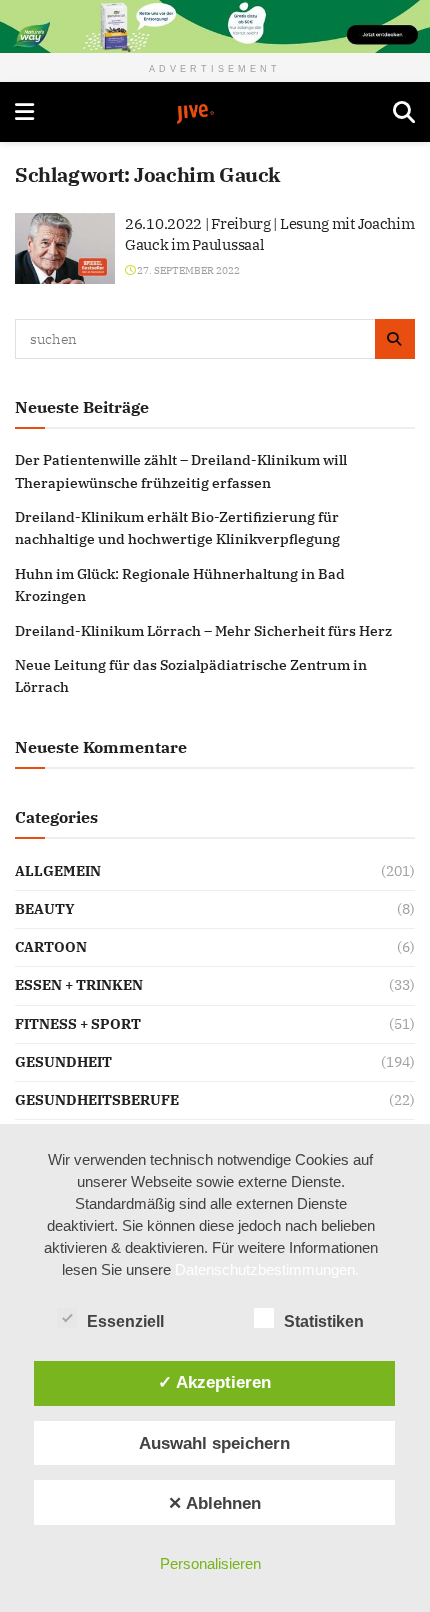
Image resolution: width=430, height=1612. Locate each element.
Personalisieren (210, 1563)
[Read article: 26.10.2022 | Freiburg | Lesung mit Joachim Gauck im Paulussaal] (65, 249)
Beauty (45, 909)
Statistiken (324, 1321)
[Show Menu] (24, 112)
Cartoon (51, 947)
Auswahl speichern (214, 1443)
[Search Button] (404, 112)
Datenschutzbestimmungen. (267, 1269)
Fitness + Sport (78, 1024)
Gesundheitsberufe (97, 1100)
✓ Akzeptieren (214, 1382)
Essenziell (125, 1321)
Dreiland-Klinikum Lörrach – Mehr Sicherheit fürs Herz (203, 631)
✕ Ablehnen (214, 1503)
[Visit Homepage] (214, 114)
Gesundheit (63, 1062)
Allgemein (58, 871)
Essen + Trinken (79, 985)
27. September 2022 (187, 270)
